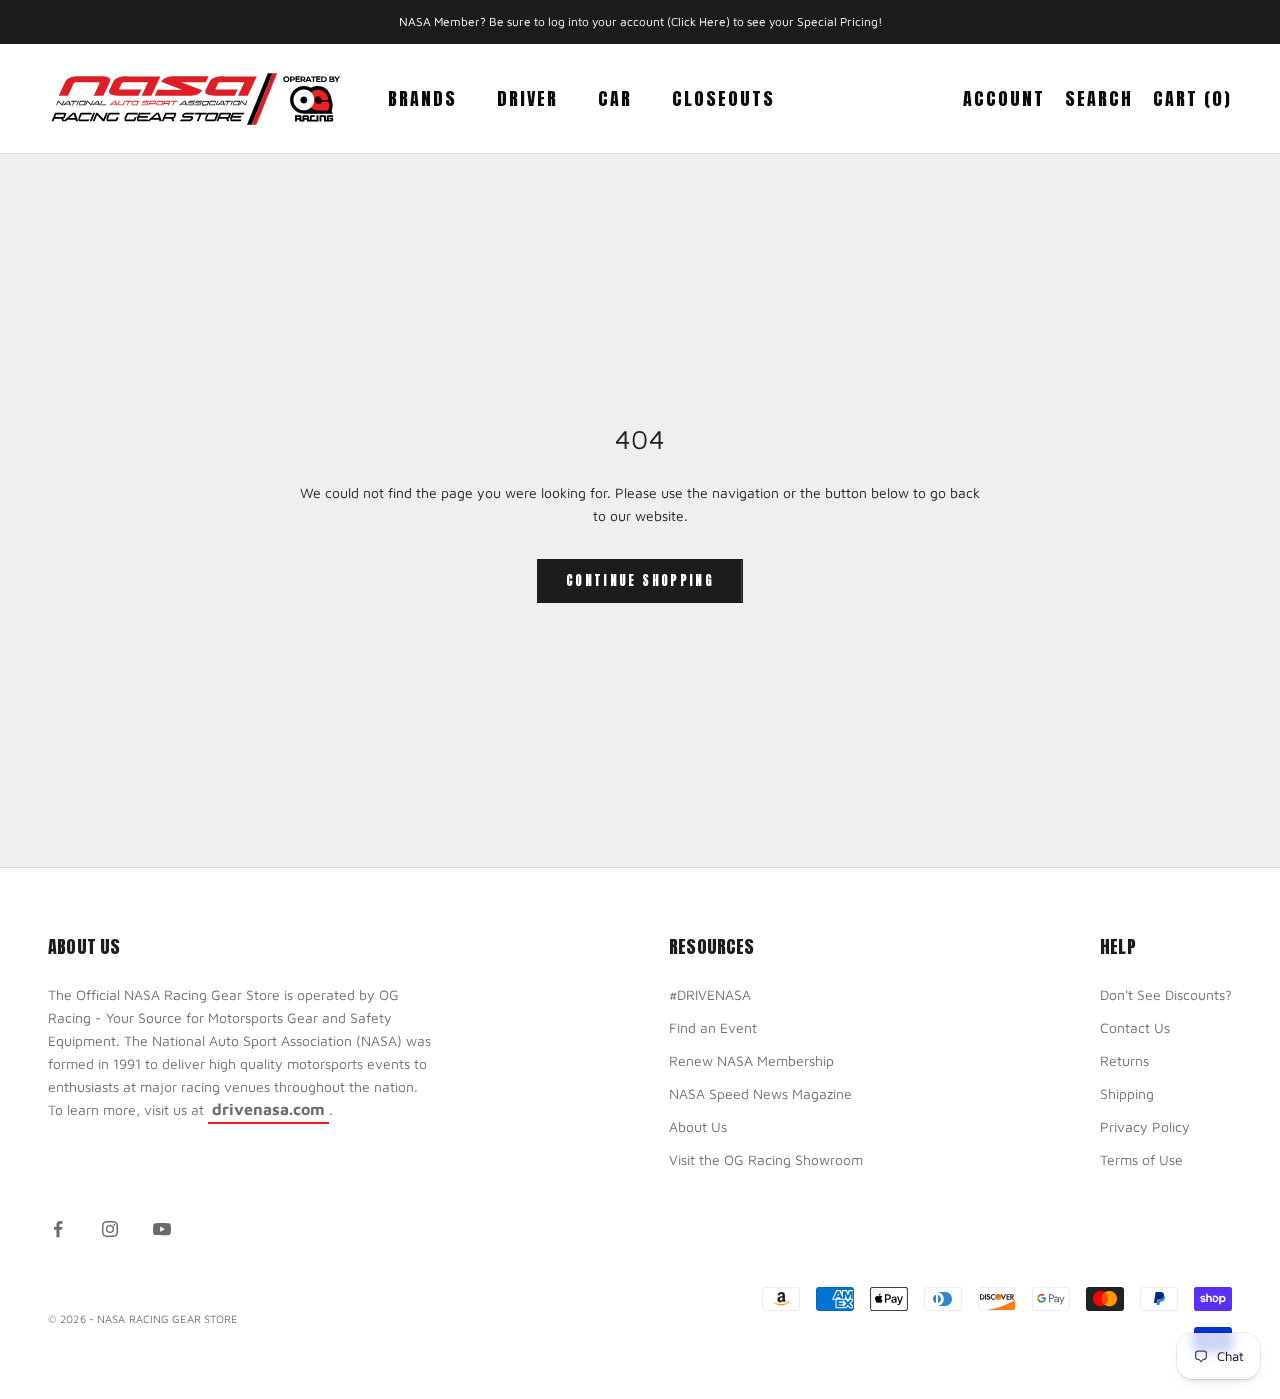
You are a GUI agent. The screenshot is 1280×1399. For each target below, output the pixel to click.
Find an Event (713, 1027)
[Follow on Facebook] (58, 1229)
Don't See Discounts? (1166, 994)
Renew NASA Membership (751, 1060)
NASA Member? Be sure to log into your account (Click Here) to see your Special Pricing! (640, 21)
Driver (527, 98)
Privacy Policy (1145, 1126)
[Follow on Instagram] (110, 1229)
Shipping (1127, 1093)
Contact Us (1135, 1027)
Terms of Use (1141, 1159)
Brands (422, 98)
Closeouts (723, 98)
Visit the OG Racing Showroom (766, 1159)
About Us (698, 1126)
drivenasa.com (268, 1109)
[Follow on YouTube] (162, 1229)
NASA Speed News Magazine (760, 1093)
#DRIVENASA (710, 994)
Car (615, 98)
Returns (1124, 1060)
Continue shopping (640, 580)
